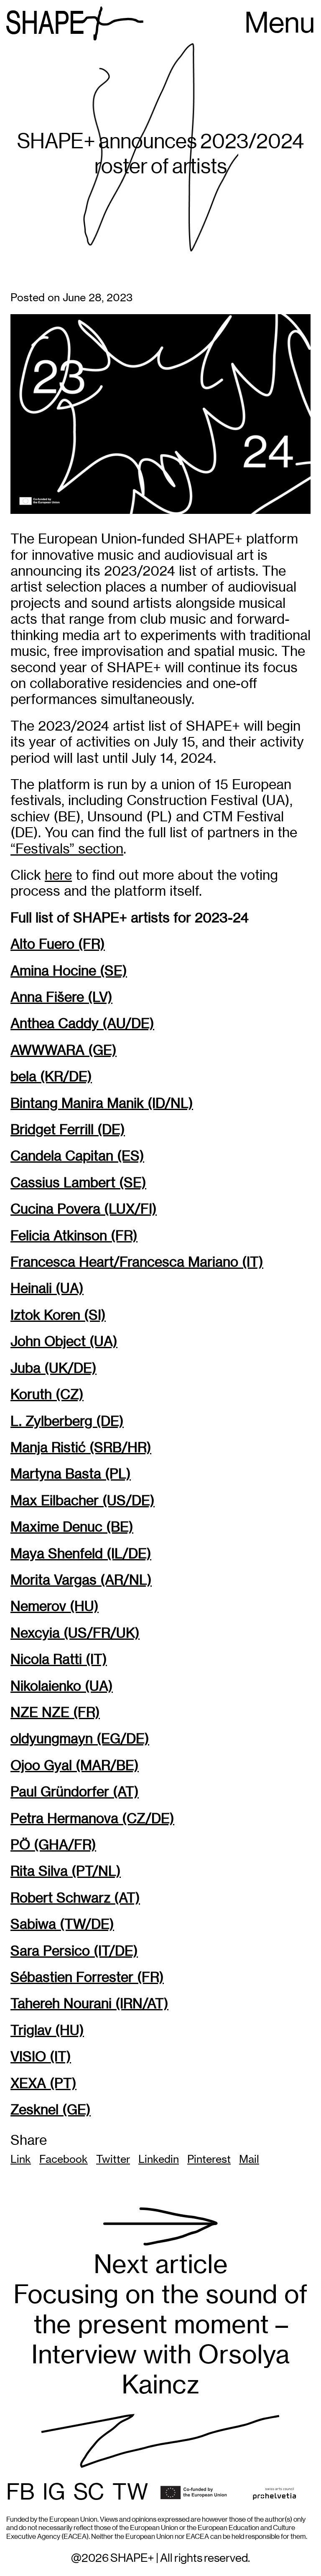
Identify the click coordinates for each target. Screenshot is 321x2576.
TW (130, 2493)
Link (21, 2159)
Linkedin (159, 2159)
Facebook (64, 2159)
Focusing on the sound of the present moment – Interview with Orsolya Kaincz (160, 2324)
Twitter (113, 2159)
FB (20, 2493)
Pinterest (209, 2159)
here (58, 875)
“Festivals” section (67, 849)
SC (89, 2493)
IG (54, 2493)
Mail (249, 2159)
